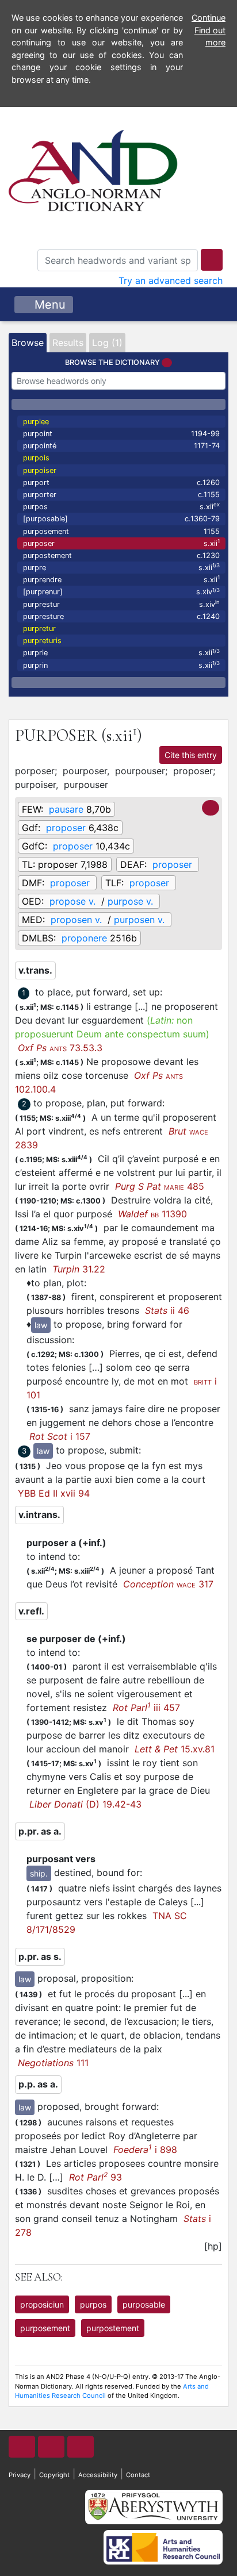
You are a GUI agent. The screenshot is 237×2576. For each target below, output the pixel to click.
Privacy (20, 2475)
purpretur (39, 628)
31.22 (79, 1269)
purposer (121, 543)
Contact (138, 2475)
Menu (48, 305)
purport (121, 482)
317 (168, 1584)
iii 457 (146, 1708)
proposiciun (42, 2304)
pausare (66, 809)
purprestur (121, 604)
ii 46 (167, 1310)
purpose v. (130, 901)
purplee (36, 422)
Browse (28, 343)
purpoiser (40, 470)
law (41, 1325)
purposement (121, 531)
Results (68, 343)
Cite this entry (191, 755)
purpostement (121, 555)
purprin (121, 665)
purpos (121, 506)
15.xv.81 (175, 1749)
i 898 (145, 2150)
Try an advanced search (171, 280)
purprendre (121, 579)
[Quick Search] (212, 260)
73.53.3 (60, 1048)
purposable (144, 2304)
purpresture (121, 616)
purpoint (121, 434)
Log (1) (107, 343)
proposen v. (76, 920)
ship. (39, 1873)
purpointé (121, 446)
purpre (121, 567)
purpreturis (42, 641)
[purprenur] (121, 592)
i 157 (60, 1436)
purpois (36, 458)
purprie (121, 653)
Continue (209, 18)
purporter (121, 495)
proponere (84, 938)
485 (160, 1186)
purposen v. (139, 920)
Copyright (54, 2475)
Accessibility (98, 2475)
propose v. (72, 901)
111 (53, 2063)
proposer (66, 828)
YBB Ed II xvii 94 (54, 1493)
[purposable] (121, 519)
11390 (152, 1214)
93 (95, 2177)
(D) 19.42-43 (85, 1804)
